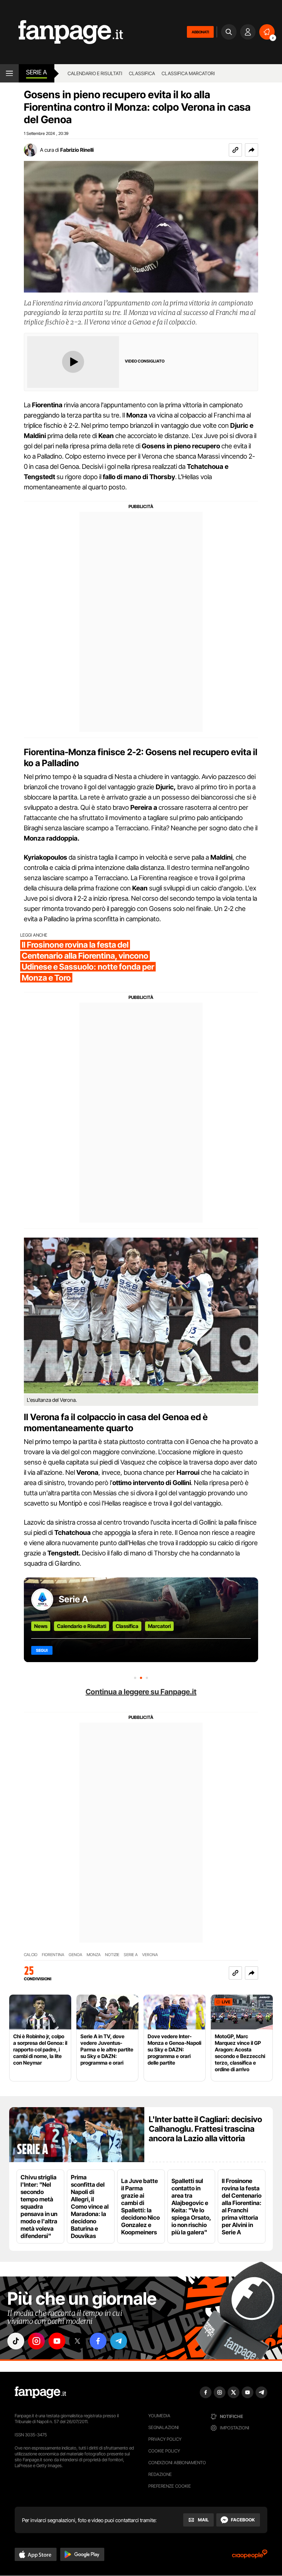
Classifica (142, 73)
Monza (94, 1955)
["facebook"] (98, 2341)
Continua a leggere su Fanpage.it (141, 1692)
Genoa (75, 1955)
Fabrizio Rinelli (77, 150)
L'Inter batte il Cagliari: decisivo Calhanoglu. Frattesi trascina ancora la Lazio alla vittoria (205, 2129)
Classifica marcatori (188, 73)
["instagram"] (36, 2341)
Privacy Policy (165, 2439)
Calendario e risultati (95, 73)
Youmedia (159, 2416)
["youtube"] (57, 2341)
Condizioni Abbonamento (177, 2463)
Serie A (37, 72)
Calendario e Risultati (82, 1626)
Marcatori (159, 1626)
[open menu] (9, 73)
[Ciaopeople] (250, 2556)
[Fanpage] (40, 2392)
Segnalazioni (164, 2427)
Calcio (31, 1955)
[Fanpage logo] (62, 32)
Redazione (160, 2474)
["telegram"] (119, 2341)
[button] (252, 150)
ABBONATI (200, 32)
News (41, 1626)
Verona (150, 1955)
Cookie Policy (164, 2451)
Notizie (112, 1955)
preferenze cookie (170, 2486)
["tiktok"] (16, 2341)
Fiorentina (53, 1955)
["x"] (77, 2341)
